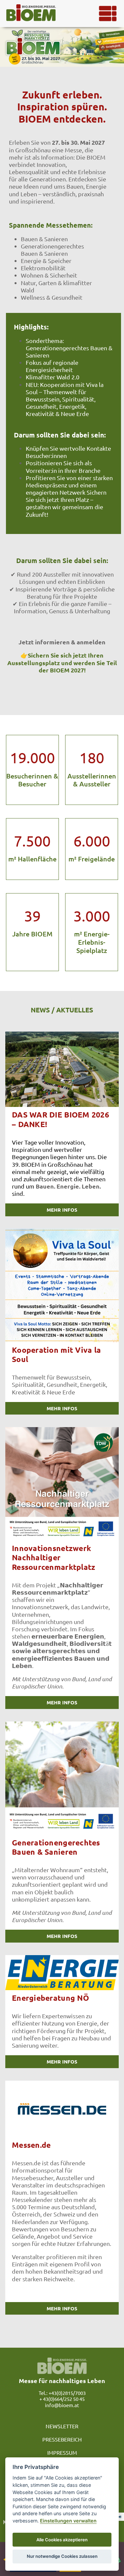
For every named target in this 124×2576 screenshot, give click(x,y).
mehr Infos (62, 1210)
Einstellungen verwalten (68, 2521)
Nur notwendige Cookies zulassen (62, 2556)
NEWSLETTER (62, 2426)
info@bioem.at (62, 2405)
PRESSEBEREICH (62, 2439)
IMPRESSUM (62, 2452)
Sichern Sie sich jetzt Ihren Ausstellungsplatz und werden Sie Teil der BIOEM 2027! (62, 662)
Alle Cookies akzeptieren (62, 2540)
